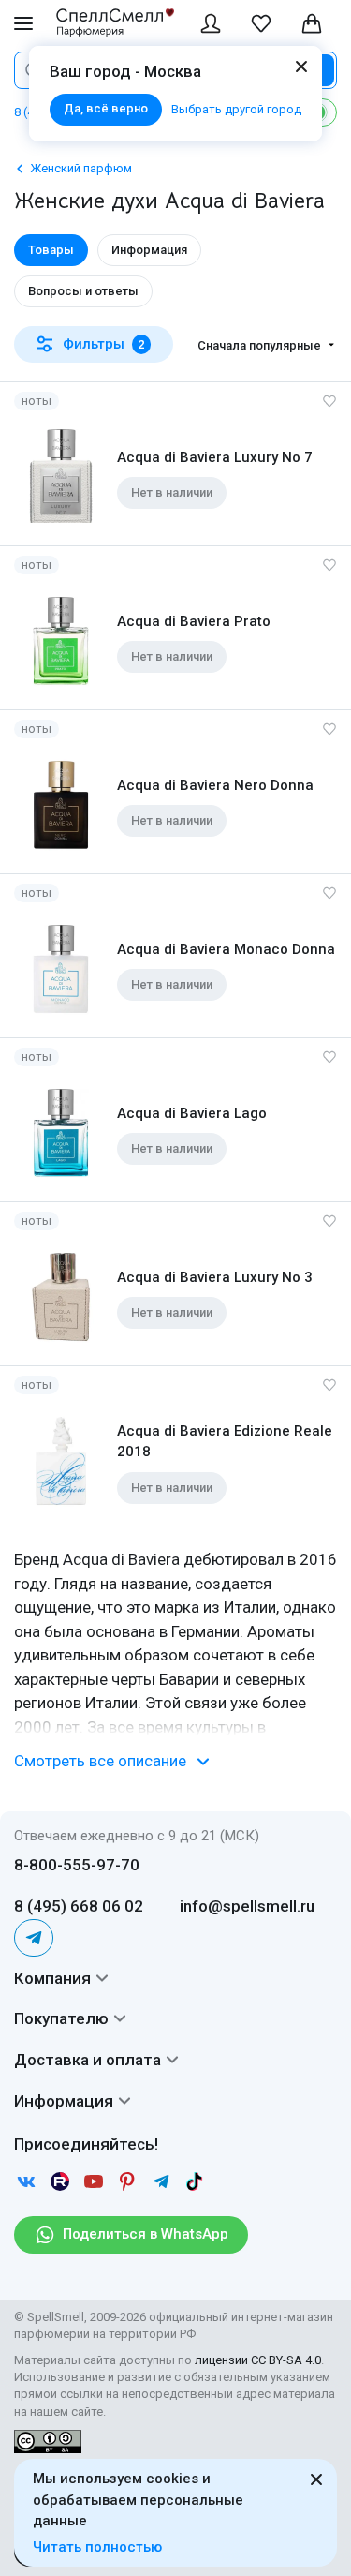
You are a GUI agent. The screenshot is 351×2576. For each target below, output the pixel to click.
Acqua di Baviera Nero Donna (215, 785)
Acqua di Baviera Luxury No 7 (215, 457)
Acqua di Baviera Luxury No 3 (215, 1277)
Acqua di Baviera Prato (194, 621)
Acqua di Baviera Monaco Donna (226, 949)
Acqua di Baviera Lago (192, 1113)
